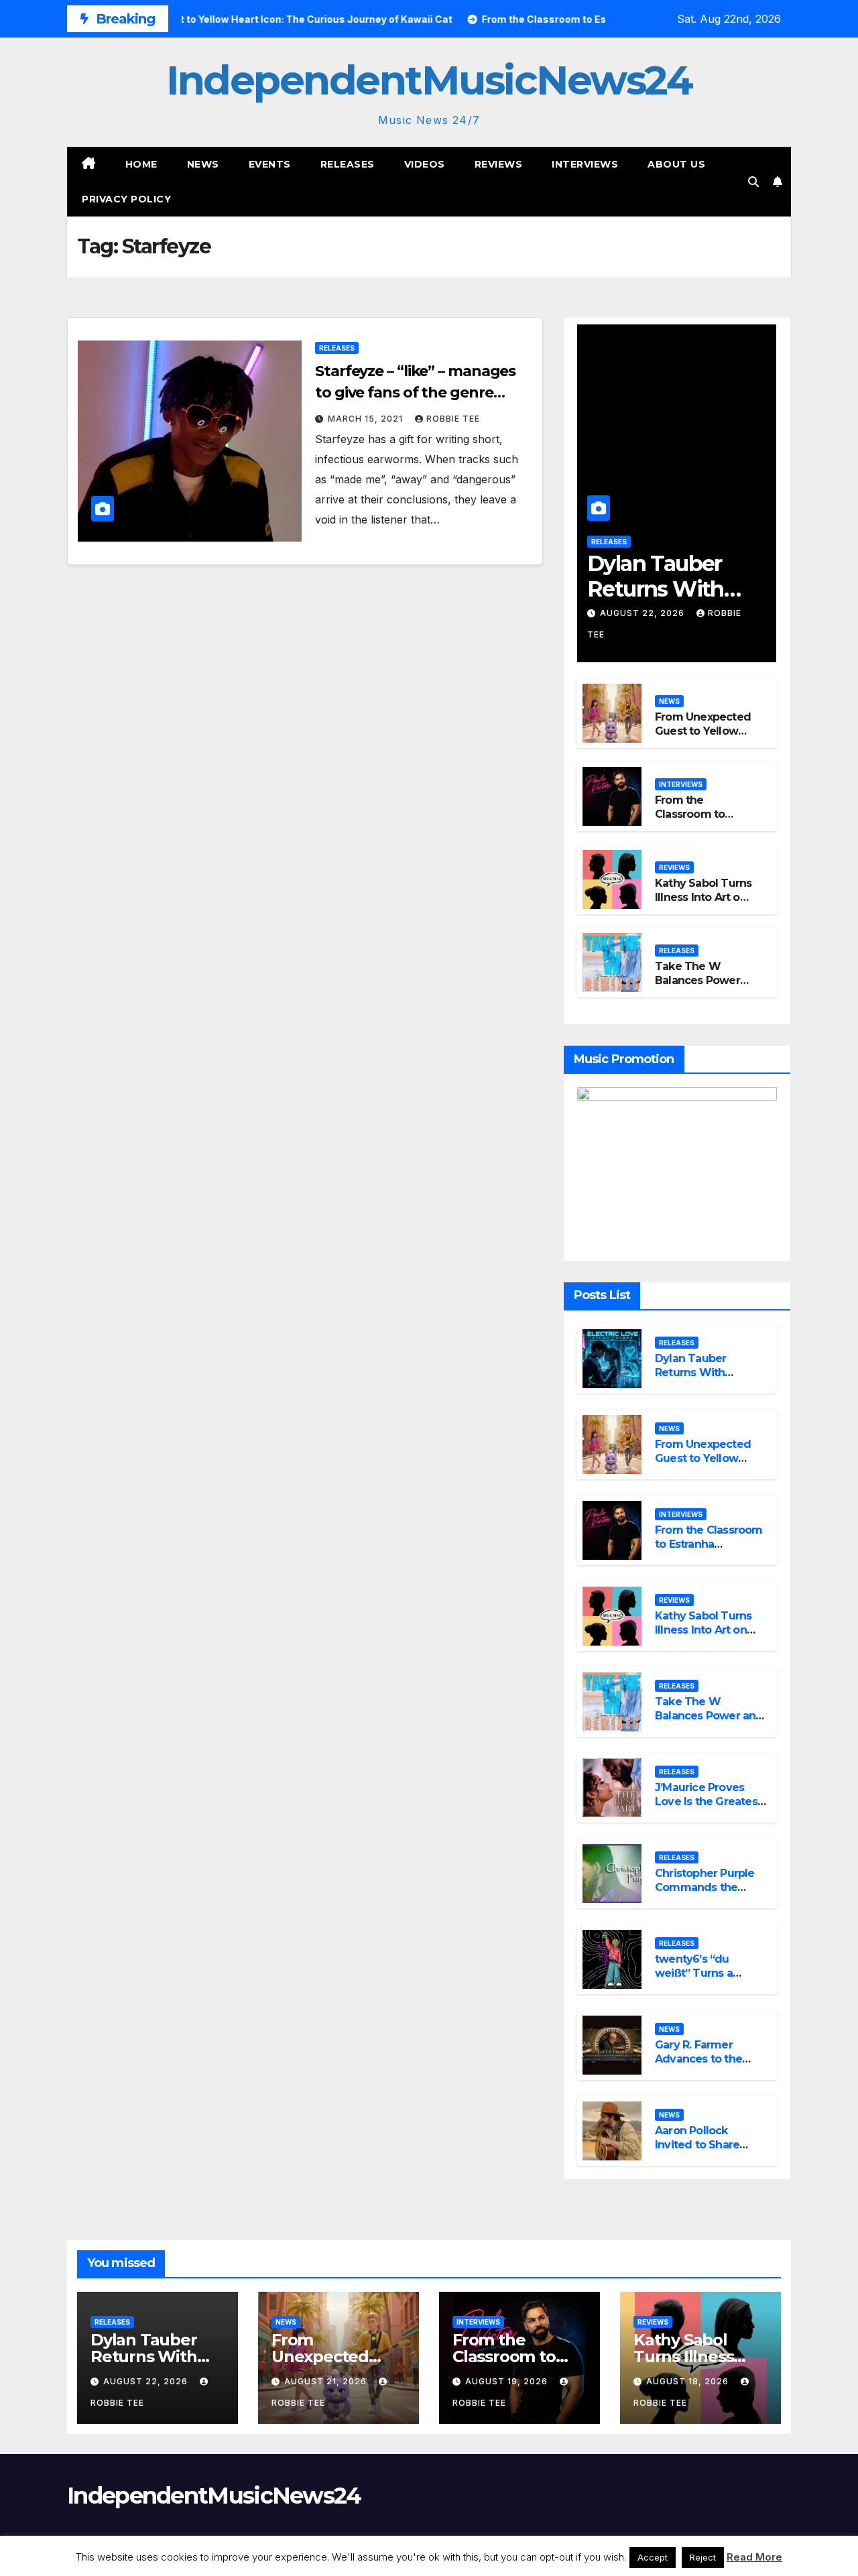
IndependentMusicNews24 (429, 80)
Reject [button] (703, 2557)
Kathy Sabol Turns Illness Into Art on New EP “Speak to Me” (703, 904)
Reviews (499, 164)
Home (141, 164)
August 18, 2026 (689, 2381)
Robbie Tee (453, 419)
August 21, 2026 (327, 2381)
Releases (348, 164)
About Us (676, 164)
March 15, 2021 (367, 419)
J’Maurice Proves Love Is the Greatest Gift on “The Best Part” (708, 1808)
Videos (425, 164)
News (203, 164)
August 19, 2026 (508, 2381)
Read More (754, 2557)
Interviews (585, 164)
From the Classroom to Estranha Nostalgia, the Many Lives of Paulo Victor (709, 1551)
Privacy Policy (126, 199)
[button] (753, 182)
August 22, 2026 (643, 613)
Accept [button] (653, 2557)
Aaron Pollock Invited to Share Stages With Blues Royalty (704, 2151)
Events (270, 164)
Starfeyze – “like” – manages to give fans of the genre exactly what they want (415, 392)
